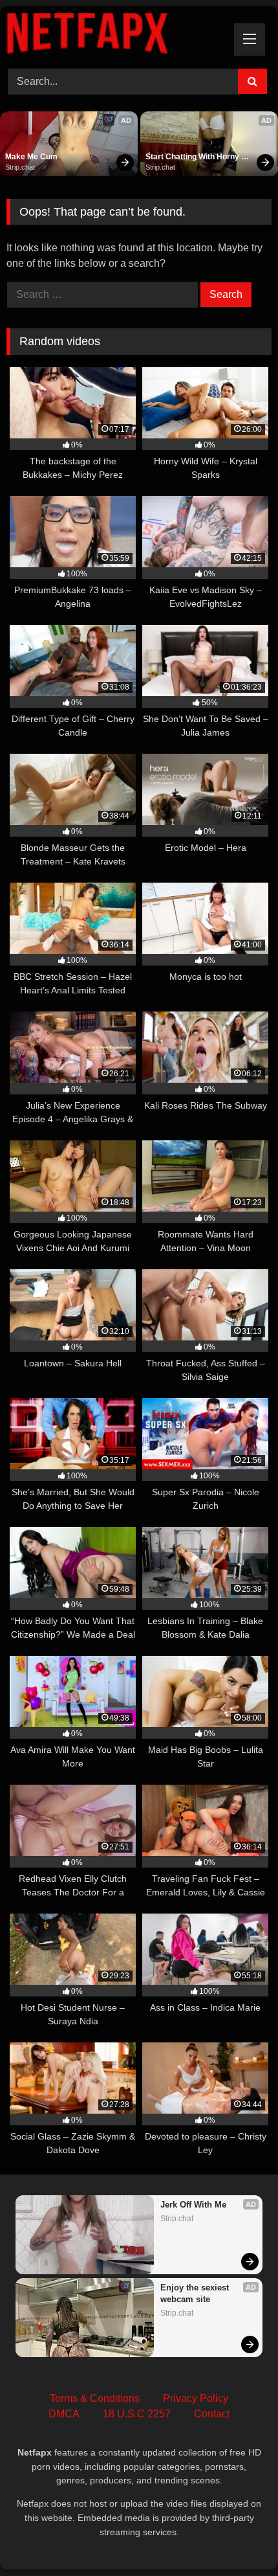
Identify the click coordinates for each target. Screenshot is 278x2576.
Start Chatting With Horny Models (193, 157)
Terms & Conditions (95, 2398)
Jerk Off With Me (193, 2205)
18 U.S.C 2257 (137, 2414)
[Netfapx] (114, 36)
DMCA (64, 2414)
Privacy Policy (196, 2398)
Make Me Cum (31, 157)
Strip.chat (20, 167)
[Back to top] (238, 2537)
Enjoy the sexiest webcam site (196, 2293)
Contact (212, 2414)
